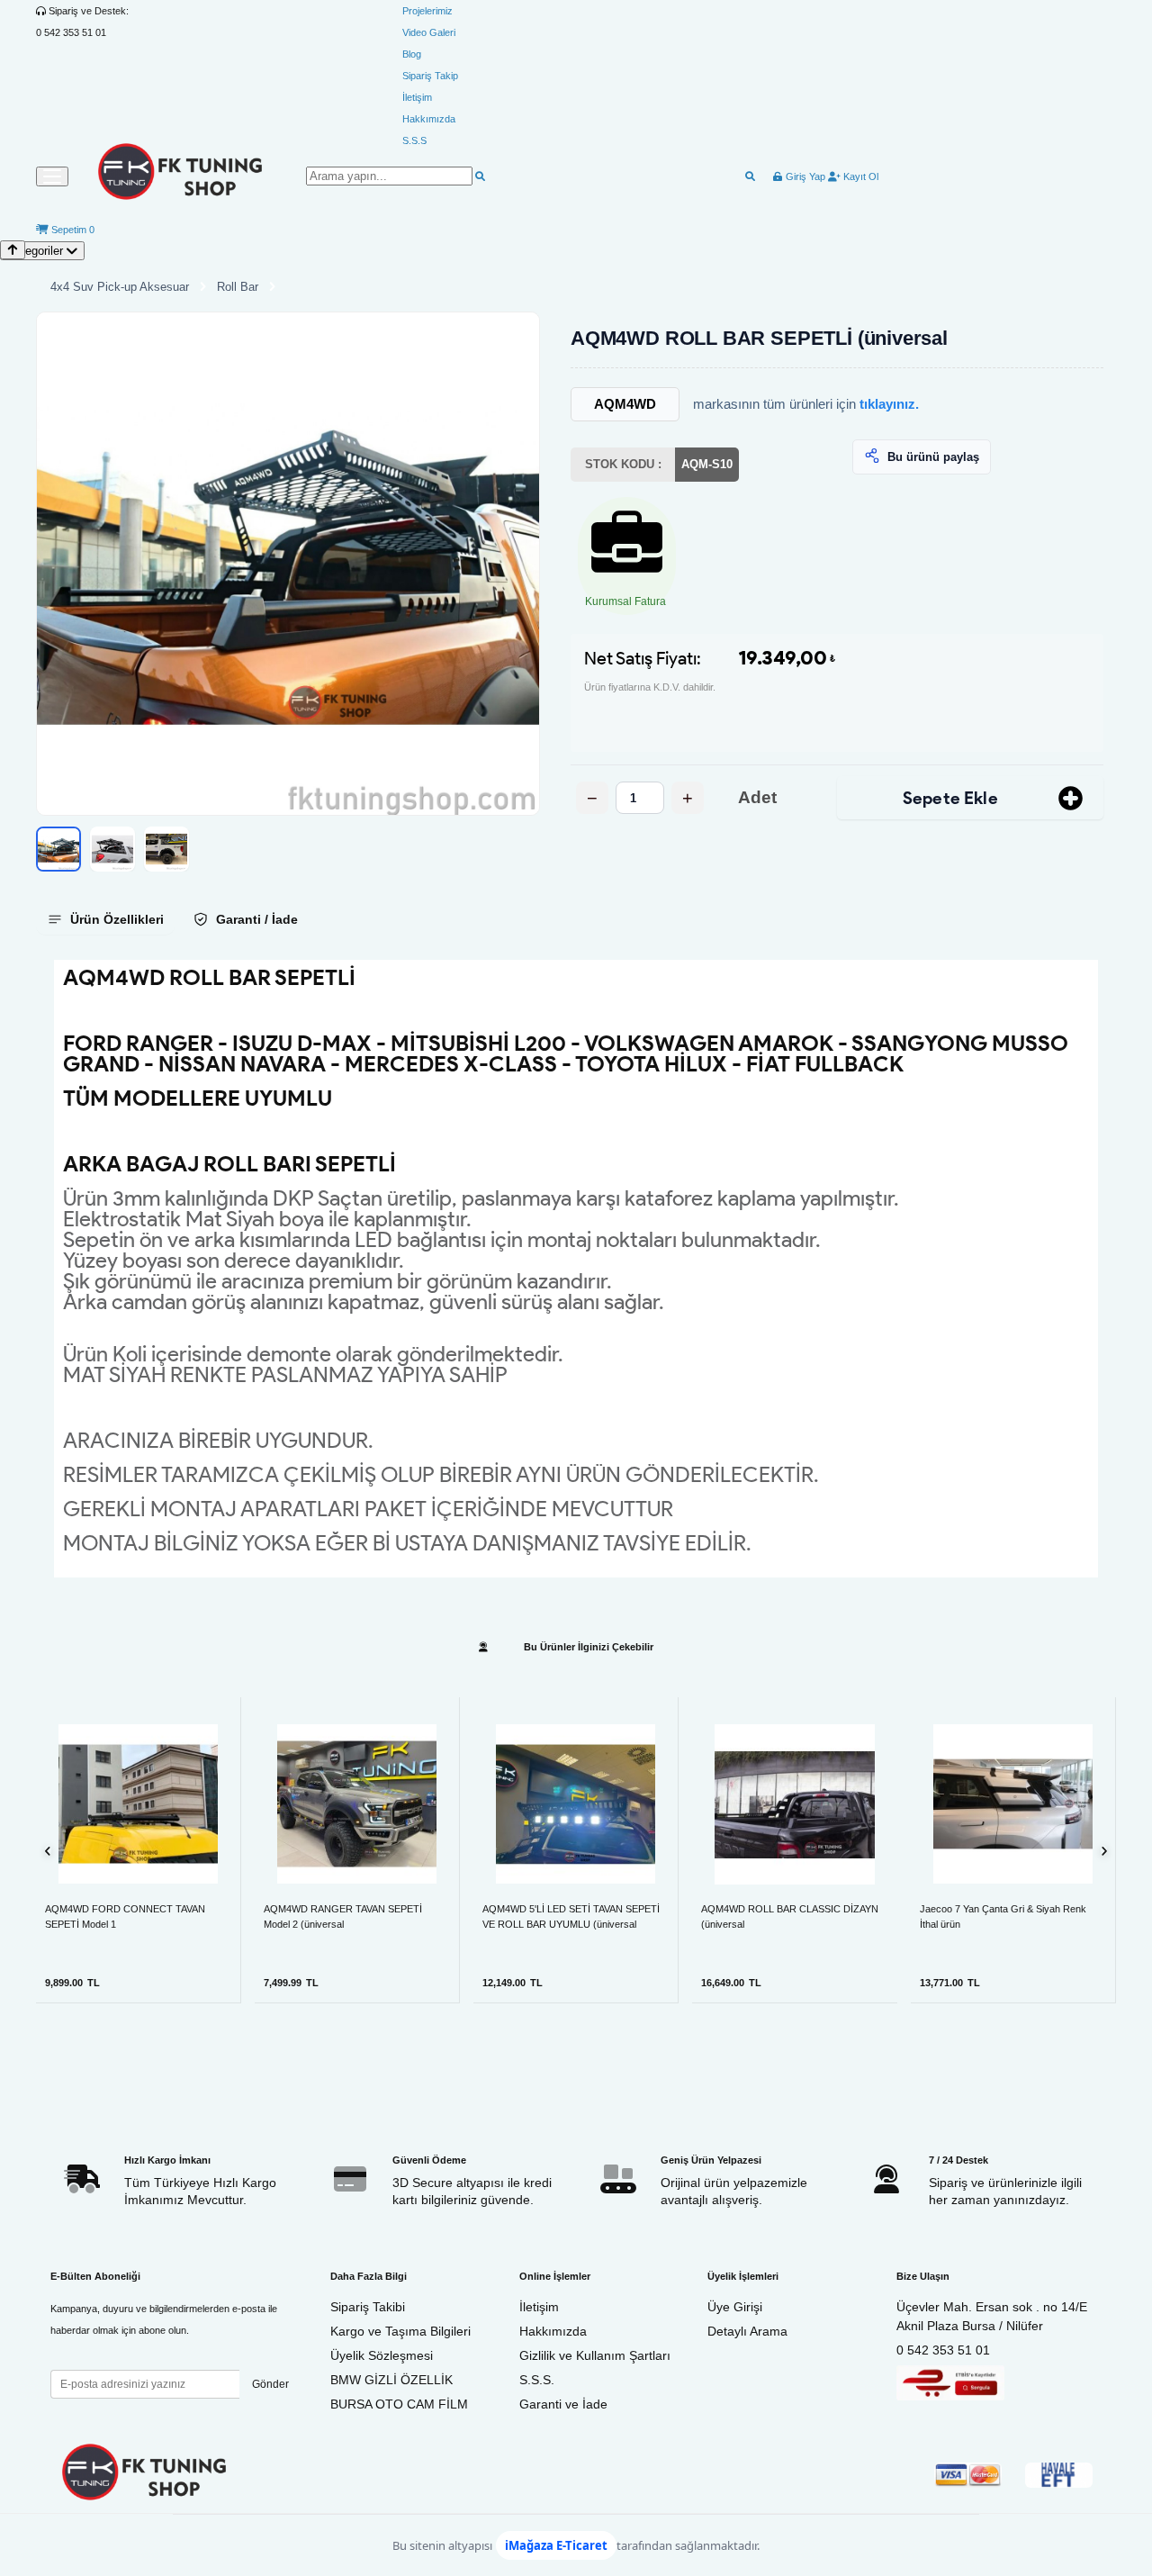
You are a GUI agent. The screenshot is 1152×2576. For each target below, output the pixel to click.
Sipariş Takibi (368, 2307)
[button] (288, 564)
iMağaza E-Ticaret (556, 2545)
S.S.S (414, 140)
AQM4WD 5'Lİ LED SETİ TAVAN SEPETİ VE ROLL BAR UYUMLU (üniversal (571, 1916)
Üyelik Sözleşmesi (382, 2355)
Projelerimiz (427, 11)
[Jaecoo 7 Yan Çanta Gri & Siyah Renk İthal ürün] (1013, 1804)
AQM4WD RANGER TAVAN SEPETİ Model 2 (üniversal (343, 1916)
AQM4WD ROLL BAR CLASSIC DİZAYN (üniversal (790, 1916)
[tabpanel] (576, 1269)
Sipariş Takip (430, 76)
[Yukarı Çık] (13, 250)
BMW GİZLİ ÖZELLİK (391, 2380)
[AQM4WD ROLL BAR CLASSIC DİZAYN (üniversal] (795, 1804)
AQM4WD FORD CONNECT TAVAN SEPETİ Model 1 (125, 1916)
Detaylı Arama (747, 2331)
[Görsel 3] (166, 849)
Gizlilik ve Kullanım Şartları (595, 2355)
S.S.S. (537, 2380)
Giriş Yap (804, 176)
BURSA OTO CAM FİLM (399, 2404)
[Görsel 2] (112, 849)
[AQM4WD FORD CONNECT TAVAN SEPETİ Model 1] (138, 1804)
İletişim (417, 97)
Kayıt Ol (859, 176)
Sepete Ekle (950, 798)
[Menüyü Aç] (52, 176)
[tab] (105, 919)
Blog (412, 54)
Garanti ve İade (563, 2404)
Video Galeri (429, 32)
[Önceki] (48, 1851)
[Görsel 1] (58, 849)
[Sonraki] (1104, 1851)
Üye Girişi (735, 2307)
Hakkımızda (429, 119)
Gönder (270, 2384)
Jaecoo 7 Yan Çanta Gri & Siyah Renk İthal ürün (1003, 1916)
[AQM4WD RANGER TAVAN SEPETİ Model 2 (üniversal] (357, 1804)
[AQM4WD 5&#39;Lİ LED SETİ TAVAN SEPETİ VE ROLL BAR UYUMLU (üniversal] (576, 1804)
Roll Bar (238, 287)
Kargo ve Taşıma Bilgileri (400, 2331)
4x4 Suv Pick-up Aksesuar (120, 287)
